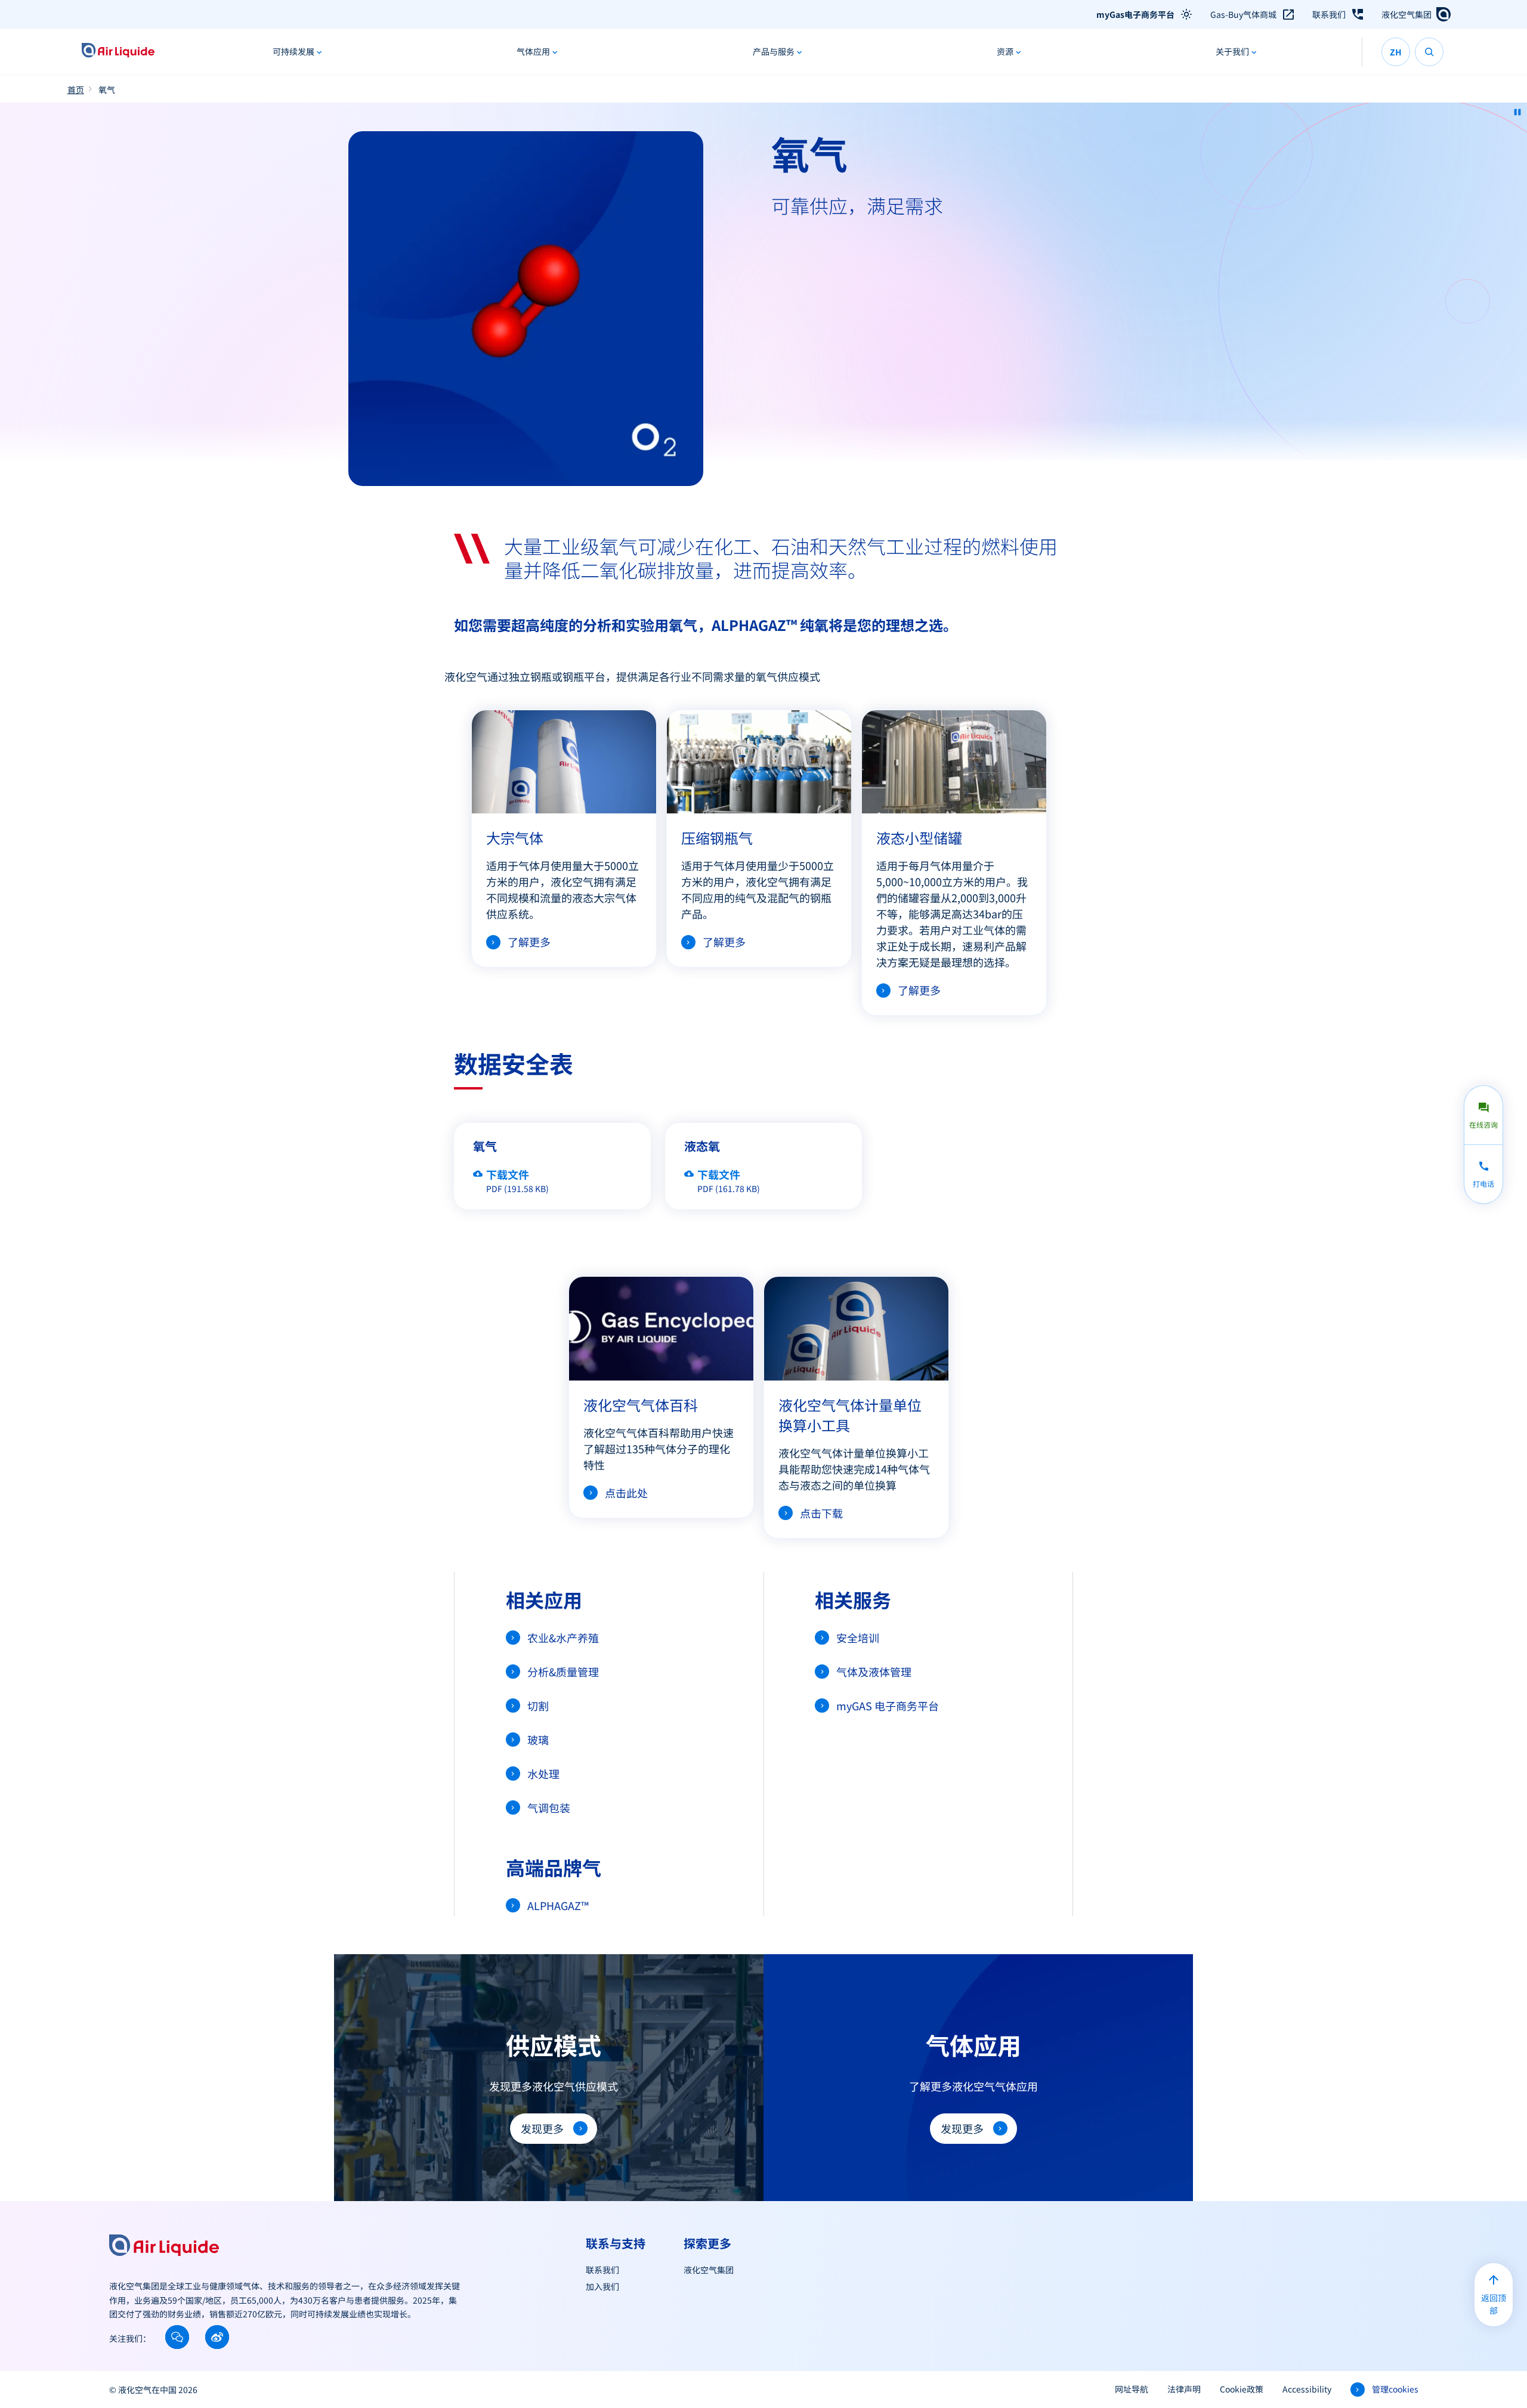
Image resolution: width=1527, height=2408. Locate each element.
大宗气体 (515, 838)
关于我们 (1232, 51)
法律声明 (1184, 2389)
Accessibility (1307, 2389)
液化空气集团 (1407, 14)
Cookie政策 (1242, 2389)
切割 (538, 1706)
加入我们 (602, 2286)
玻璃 (538, 1740)
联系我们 (1329, 14)
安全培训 (858, 1638)
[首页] (118, 52)
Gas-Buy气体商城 (1243, 14)
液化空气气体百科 (641, 1405)
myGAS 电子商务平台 (888, 1706)
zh (1396, 52)
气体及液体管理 (874, 1672)
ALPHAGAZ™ (558, 1905)
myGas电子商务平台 (1135, 14)
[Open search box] (1429, 52)
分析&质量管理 (563, 1672)
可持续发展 (293, 51)
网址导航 (1132, 2389)
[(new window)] (177, 2337)
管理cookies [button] (1395, 2389)
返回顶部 (1494, 2304)
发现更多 (542, 2128)
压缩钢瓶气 (717, 838)
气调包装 (549, 1807)
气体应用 (533, 51)
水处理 (543, 1773)
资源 (1005, 51)
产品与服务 (774, 51)
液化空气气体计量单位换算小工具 (850, 1415)
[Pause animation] (1517, 112)
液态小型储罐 (919, 838)
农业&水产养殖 (563, 1638)
